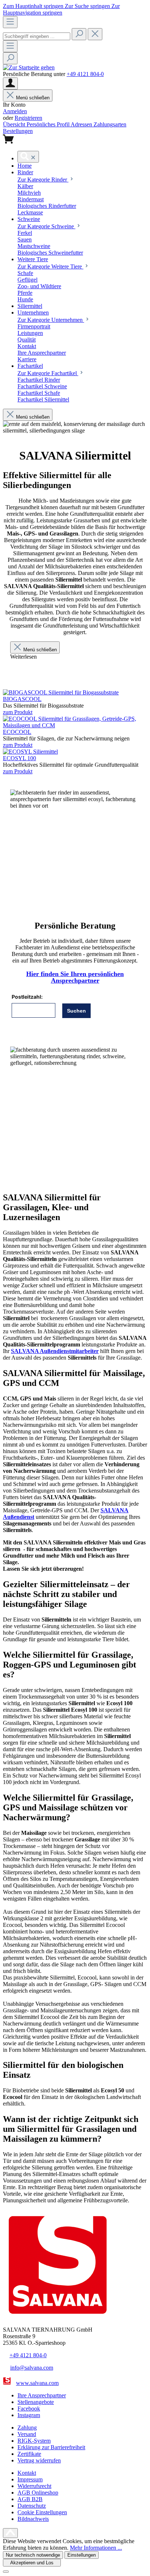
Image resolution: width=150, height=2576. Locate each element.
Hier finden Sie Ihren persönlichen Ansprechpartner (75, 977)
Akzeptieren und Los (32, 2563)
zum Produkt (18, 712)
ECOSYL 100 (19, 758)
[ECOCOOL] (75, 725)
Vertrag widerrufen (39, 2460)
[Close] (6, 2572)
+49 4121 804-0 (85, 74)
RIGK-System (34, 2441)
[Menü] (10, 22)
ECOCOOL (17, 732)
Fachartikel (48, 373)
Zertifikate (29, 2454)
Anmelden (15, 111)
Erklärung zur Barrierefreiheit (51, 2447)
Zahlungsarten (110, 124)
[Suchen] (79, 34)
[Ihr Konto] (10, 83)
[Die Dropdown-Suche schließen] (95, 34)
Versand (27, 2434)
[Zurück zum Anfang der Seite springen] (10, 2533)
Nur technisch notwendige (33, 2555)
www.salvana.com (37, 2383)
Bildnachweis (33, 2519)
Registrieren (28, 118)
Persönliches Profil (49, 124)
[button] (25, 166)
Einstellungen (82, 2555)
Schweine (46, 226)
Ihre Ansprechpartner (42, 2395)
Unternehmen (51, 320)
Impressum (30, 2479)
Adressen (82, 124)
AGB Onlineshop (38, 2493)
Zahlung (27, 2428)
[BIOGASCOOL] (61, 692)
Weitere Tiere (50, 266)
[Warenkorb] (8, 142)
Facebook (29, 2409)
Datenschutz (32, 2506)
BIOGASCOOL (22, 699)
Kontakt (27, 2473)
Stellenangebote (36, 2402)
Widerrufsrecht (34, 2486)
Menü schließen (40, 650)
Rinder (43, 180)
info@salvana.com (32, 2368)
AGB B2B (30, 2499)
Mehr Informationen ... (96, 2548)
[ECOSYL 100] (30, 752)
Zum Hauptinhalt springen (34, 6)
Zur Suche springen (88, 6)
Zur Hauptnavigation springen (61, 9)
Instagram (29, 2415)
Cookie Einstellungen (42, 2512)
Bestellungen (18, 131)
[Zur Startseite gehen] (29, 67)
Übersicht (15, 124)
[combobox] (37, 36)
